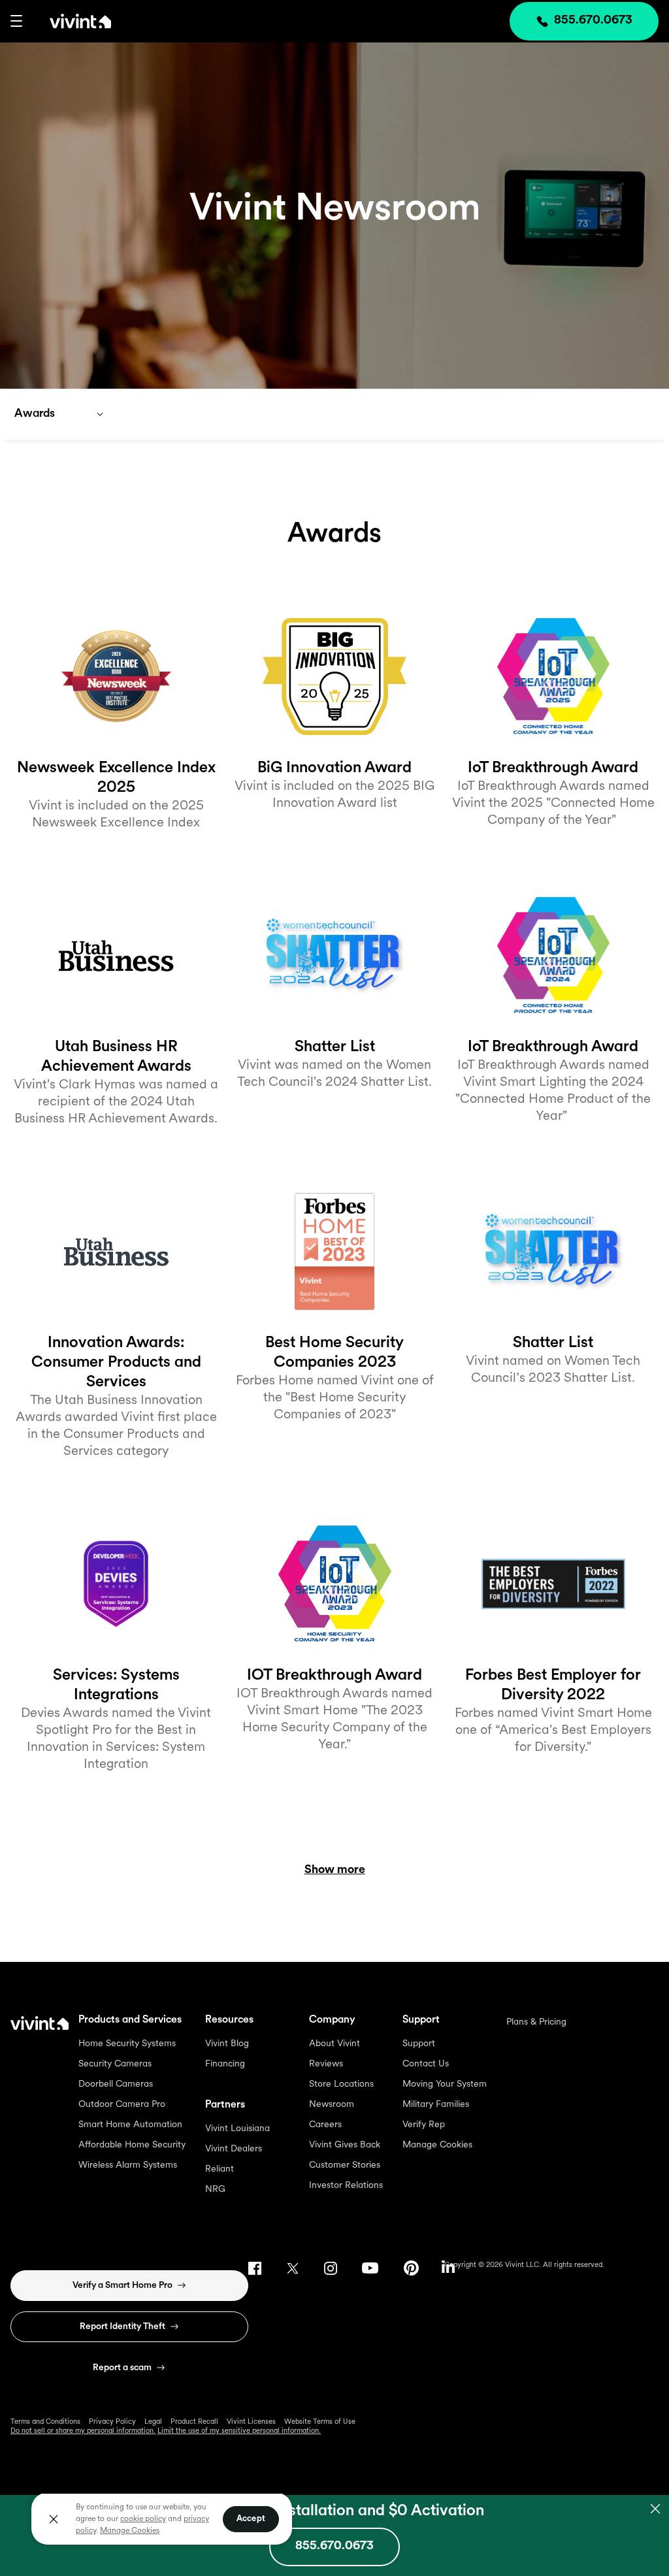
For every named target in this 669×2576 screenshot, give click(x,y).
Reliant (220, 2169)
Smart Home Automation (130, 2125)
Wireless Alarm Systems (128, 2165)
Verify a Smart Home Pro (122, 2286)
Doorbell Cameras (116, 2084)
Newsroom (332, 2105)
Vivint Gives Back (345, 2145)
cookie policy (143, 2519)
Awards (35, 414)
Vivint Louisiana (237, 2129)
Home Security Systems (127, 2044)
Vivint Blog (227, 2044)
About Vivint (334, 2044)
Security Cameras (115, 2064)
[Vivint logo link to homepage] (67, 21)
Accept (251, 2519)
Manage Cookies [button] (130, 2531)
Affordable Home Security (132, 2145)
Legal (153, 2422)
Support (419, 2044)
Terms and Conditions (45, 2422)
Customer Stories (345, 2165)
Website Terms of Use (320, 2422)
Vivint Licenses (251, 2422)
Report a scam (122, 2368)
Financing (225, 2064)
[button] (16, 21)
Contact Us (426, 2064)
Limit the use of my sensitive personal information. (239, 2431)
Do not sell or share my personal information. (83, 2431)
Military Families (436, 2105)
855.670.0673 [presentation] (593, 21)
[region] (162, 2519)
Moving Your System (445, 2084)
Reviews (326, 2064)
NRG (215, 2190)
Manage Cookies (437, 2145)
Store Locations (341, 2084)
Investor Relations (346, 2186)
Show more (335, 1870)
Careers (325, 2125)
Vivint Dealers (234, 2149)
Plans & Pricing (536, 2022)
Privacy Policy (112, 2422)
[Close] (54, 2519)
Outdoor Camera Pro (122, 2105)
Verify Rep (424, 2125)
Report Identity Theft (122, 2327)
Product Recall (194, 2422)
